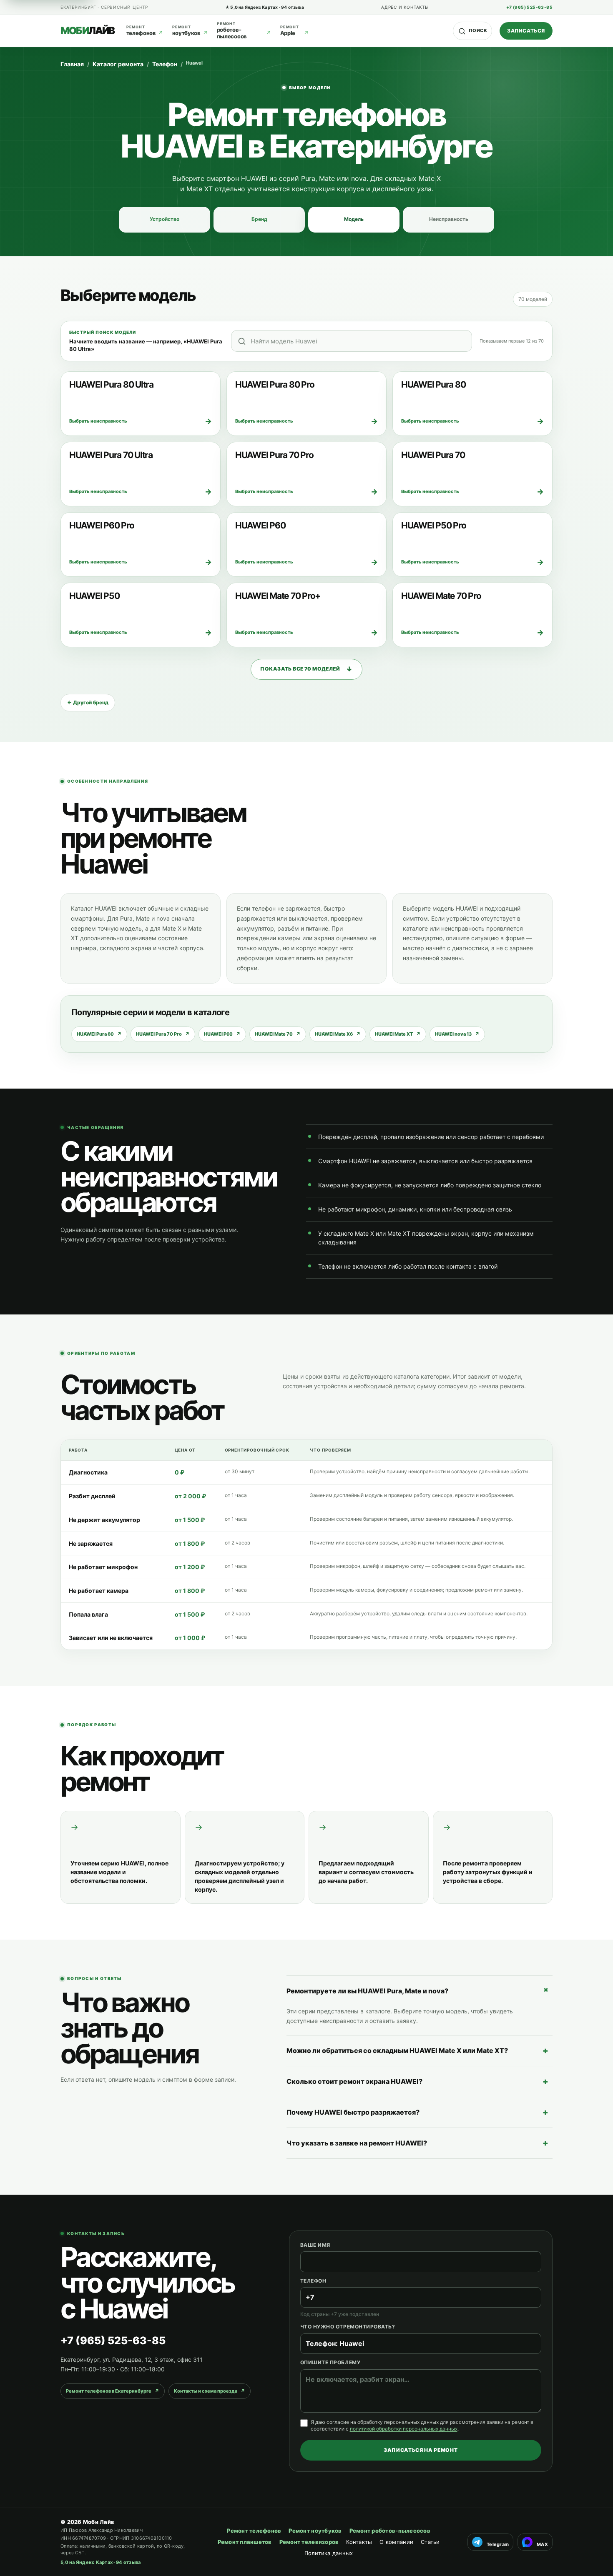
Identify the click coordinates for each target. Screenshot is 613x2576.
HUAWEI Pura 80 (99, 1034)
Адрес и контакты (405, 7)
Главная (72, 64)
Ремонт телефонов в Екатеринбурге (113, 2391)
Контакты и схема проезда (210, 2391)
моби (88, 31)
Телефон (165, 64)
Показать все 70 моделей (306, 669)
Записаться (526, 31)
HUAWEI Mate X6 (338, 1034)
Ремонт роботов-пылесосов (390, 2531)
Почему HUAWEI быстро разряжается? (417, 2112)
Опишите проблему (330, 2362)
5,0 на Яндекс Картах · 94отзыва (100, 2562)
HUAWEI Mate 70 (278, 1034)
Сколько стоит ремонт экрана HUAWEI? (417, 2081)
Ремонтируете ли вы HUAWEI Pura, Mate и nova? (419, 1990)
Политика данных (329, 2553)
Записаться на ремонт (421, 2450)
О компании (396, 2542)
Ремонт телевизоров (309, 2542)
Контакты (359, 2542)
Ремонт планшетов (245, 2542)
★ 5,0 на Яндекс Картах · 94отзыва (265, 7)
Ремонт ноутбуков (315, 2531)
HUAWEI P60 (222, 1034)
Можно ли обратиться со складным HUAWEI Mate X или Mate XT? (417, 2050)
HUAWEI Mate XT (398, 1034)
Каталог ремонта (118, 64)
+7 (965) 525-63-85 (529, 7)
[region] (306, 1545)
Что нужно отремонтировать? (348, 2327)
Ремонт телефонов (254, 2531)
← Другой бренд (88, 702)
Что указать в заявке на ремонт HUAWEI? (417, 2143)
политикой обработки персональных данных (404, 2429)
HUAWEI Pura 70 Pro (163, 1034)
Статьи (430, 2542)
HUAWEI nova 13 (457, 1034)
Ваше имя (315, 2245)
